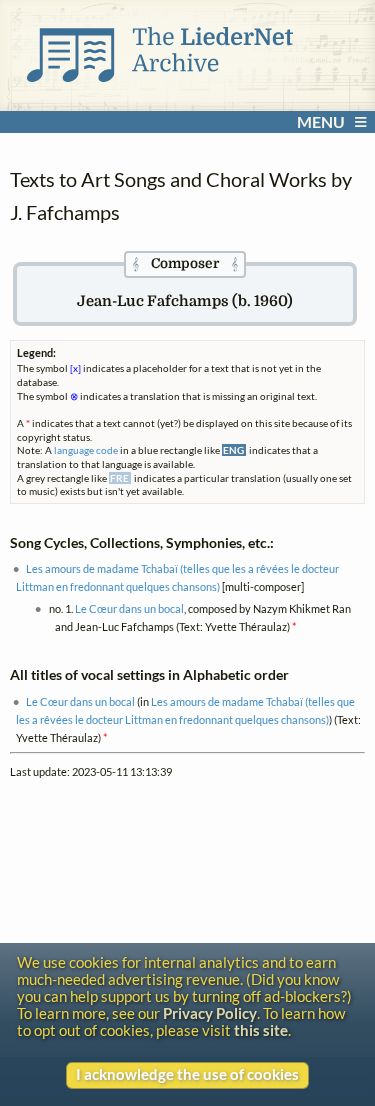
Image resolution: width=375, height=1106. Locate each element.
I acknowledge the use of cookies (187, 1074)
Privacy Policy (210, 1013)
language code (86, 450)
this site (261, 1030)
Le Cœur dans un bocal (129, 608)
